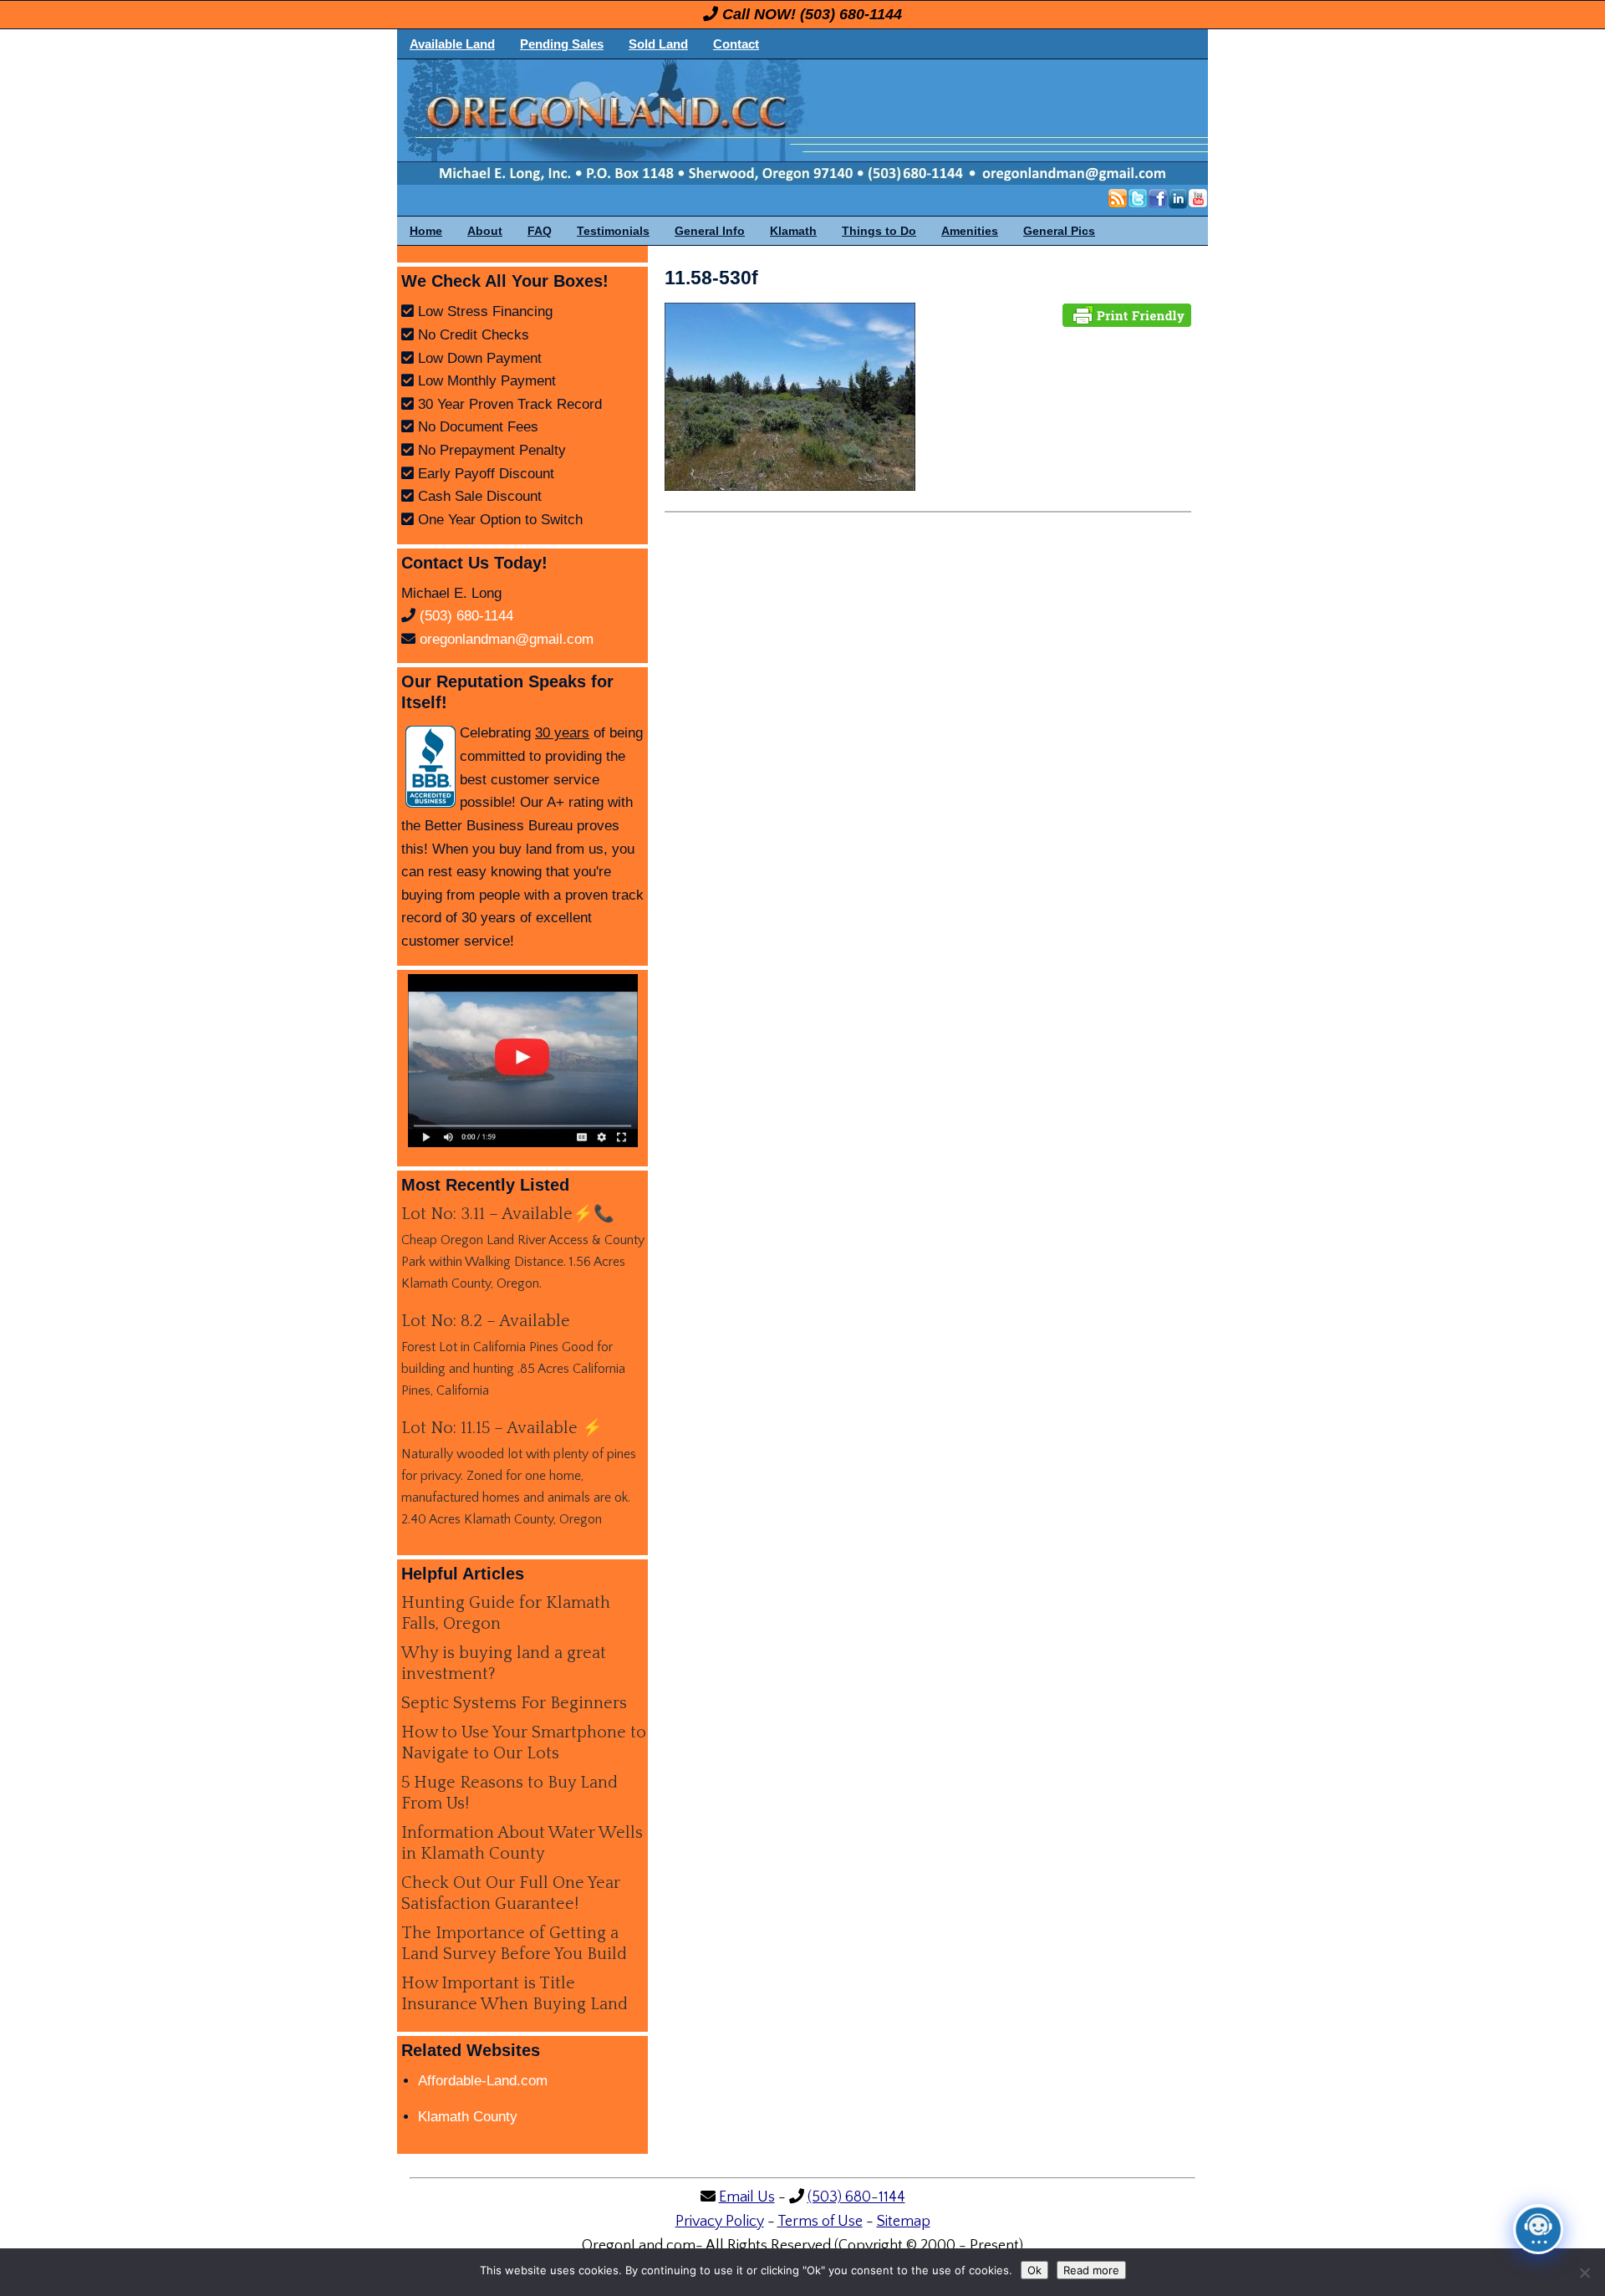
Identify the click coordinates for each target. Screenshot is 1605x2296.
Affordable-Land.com (483, 2081)
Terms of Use (820, 2222)
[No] (1584, 2273)
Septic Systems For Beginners (514, 1703)
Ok (1034, 2270)
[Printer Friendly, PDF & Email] (1127, 314)
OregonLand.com (874, 122)
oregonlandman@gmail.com (507, 639)
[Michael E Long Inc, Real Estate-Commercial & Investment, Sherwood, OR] (431, 767)
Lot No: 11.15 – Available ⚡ (502, 1428)
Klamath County (468, 2117)
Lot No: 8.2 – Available (486, 1321)
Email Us (747, 2197)
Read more (1091, 2270)
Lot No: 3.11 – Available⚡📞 (508, 1214)
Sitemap (904, 2222)
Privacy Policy (720, 2222)
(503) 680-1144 (851, 14)
